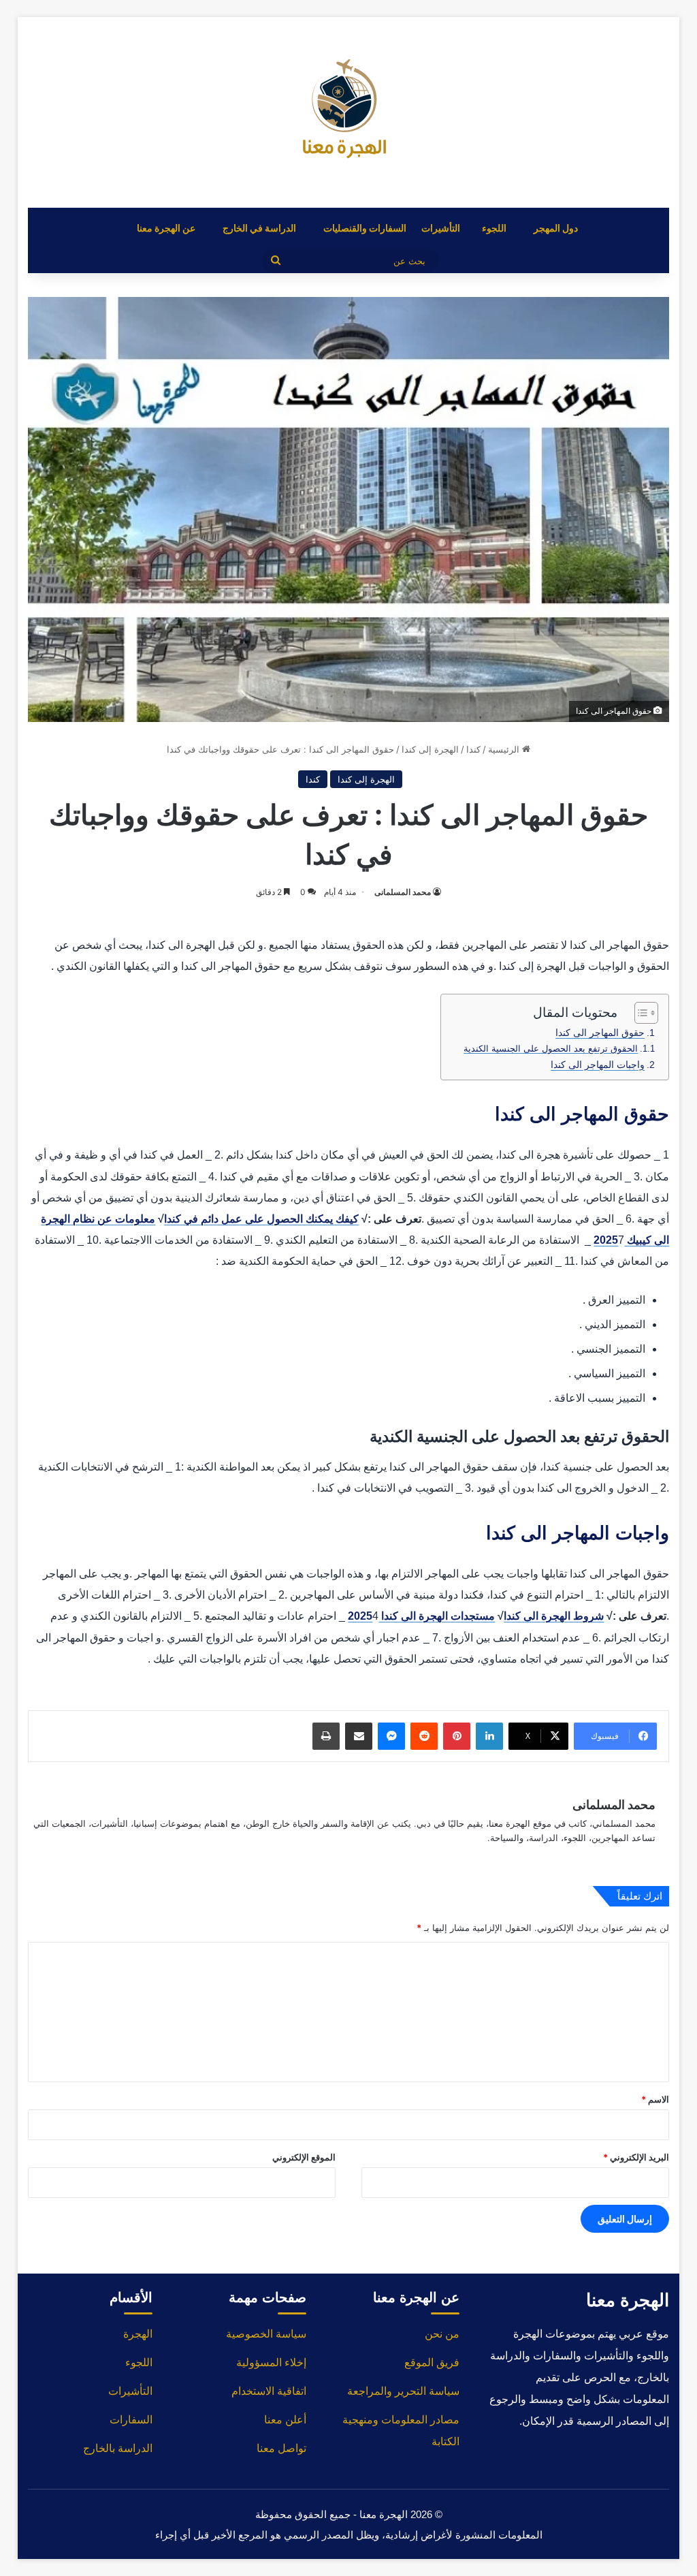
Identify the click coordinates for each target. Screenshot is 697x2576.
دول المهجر (556, 228)
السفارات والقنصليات (365, 228)
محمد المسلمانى (403, 892)
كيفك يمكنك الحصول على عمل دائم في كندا (261, 1219)
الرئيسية (505, 749)
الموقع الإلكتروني (304, 2157)
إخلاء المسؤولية (271, 2362)
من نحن (442, 2334)
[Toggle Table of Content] (639, 1013)
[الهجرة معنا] (348, 112)
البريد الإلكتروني (636, 2157)
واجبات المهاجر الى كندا (598, 1065)
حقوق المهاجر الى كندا (600, 1033)
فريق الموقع (432, 2362)
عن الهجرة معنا (166, 228)
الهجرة (138, 2334)
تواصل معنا (281, 2448)
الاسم (655, 2099)
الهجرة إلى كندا (430, 749)
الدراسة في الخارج (259, 228)
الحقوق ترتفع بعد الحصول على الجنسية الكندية (551, 1049)
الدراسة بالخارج (118, 2448)
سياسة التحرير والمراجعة (403, 2391)
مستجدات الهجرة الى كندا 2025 (421, 1616)
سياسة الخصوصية (266, 2334)
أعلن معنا (285, 2420)
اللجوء (494, 228)
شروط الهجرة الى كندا (554, 1616)
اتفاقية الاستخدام (269, 2391)
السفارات (131, 2420)
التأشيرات (441, 228)
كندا (473, 749)
